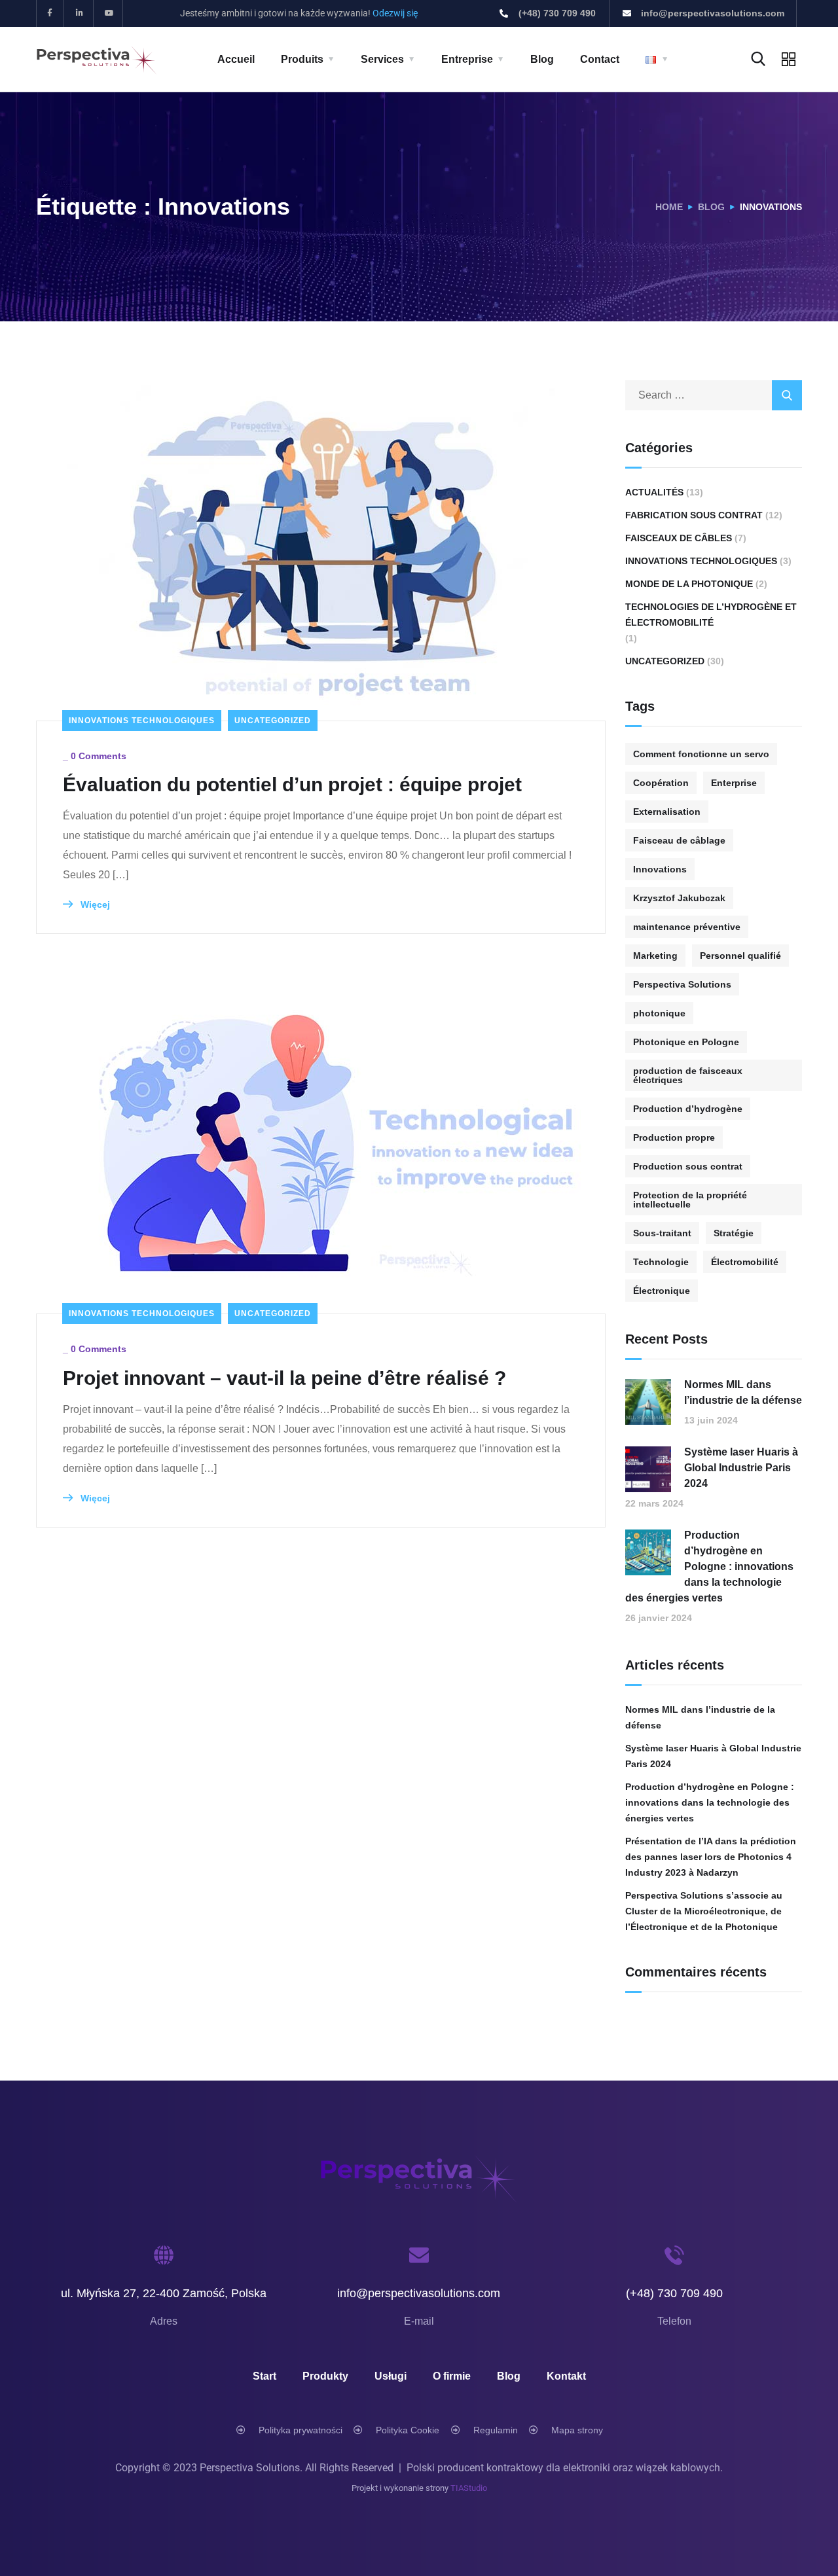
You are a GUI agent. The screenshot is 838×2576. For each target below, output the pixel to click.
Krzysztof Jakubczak (679, 898)
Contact (600, 59)
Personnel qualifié (740, 956)
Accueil (236, 59)
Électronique (662, 1291)
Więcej (94, 904)
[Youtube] (110, 13)
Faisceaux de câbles (679, 538)
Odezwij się (395, 13)
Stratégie (734, 1233)
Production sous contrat (688, 1166)
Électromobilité (745, 1262)
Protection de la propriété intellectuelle (690, 1200)
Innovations (660, 869)
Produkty (325, 2376)
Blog (542, 59)
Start (264, 2376)
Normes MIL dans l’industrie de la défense (743, 1392)
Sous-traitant (662, 1233)
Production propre (674, 1137)
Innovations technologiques (142, 721)
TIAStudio (469, 2488)
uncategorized (273, 721)
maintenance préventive (687, 927)
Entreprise (467, 59)
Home (669, 207)
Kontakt (566, 2376)
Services (382, 59)
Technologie (661, 1262)
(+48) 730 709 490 (674, 2293)
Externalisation (667, 812)
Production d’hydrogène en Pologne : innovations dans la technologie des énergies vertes (709, 1566)
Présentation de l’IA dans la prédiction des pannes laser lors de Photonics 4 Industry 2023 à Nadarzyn (711, 1857)
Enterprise (734, 783)
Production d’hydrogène (688, 1109)
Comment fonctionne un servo (701, 754)
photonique (659, 1013)
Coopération (661, 783)
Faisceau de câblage (679, 840)
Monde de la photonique (689, 584)
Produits (302, 59)
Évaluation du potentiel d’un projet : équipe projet (292, 784)
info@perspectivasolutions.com (419, 2293)
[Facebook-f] (50, 13)
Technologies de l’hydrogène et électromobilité (711, 615)
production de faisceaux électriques (688, 1075)
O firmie (452, 2376)
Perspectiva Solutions (682, 984)
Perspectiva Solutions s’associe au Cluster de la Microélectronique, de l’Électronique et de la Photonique (704, 1911)
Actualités (654, 492)
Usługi (391, 2376)
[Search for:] (714, 395)
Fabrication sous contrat (694, 515)
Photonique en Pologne (686, 1042)
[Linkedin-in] (80, 13)
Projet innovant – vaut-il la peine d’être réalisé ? (284, 1378)
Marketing (655, 956)
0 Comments (99, 756)
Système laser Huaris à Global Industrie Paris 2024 (741, 1468)
